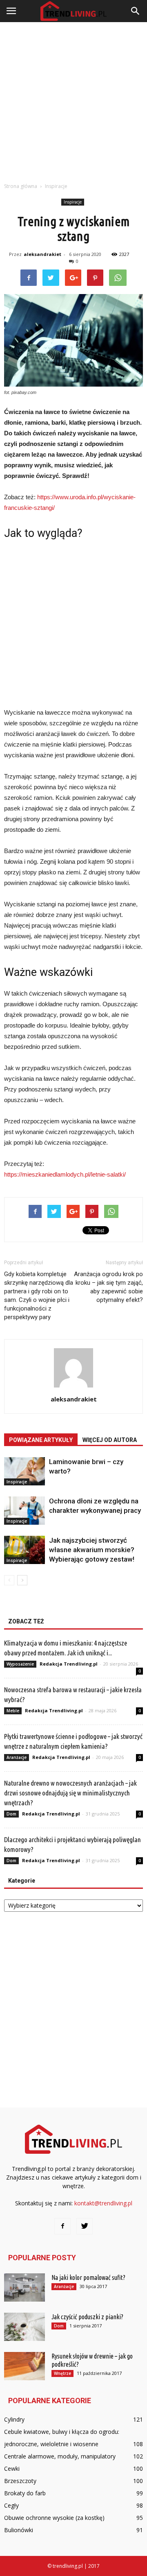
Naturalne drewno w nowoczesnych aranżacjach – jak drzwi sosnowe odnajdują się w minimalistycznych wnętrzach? (70, 1793)
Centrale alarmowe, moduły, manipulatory (60, 2456)
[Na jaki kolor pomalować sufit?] (24, 2287)
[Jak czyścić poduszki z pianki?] (24, 2327)
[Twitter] (85, 2226)
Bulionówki (19, 2530)
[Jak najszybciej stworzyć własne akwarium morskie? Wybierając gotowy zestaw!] (24, 1550)
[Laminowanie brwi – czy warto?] (24, 1471)
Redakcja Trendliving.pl (69, 1664)
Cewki (12, 2468)
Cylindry (14, 2419)
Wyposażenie (20, 1664)
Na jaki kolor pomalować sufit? (88, 2277)
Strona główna (21, 186)
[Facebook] (62, 2226)
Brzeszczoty (20, 2481)
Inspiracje (73, 202)
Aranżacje (17, 1757)
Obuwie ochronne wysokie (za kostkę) (54, 2518)
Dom (11, 1814)
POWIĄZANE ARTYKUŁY (41, 1440)
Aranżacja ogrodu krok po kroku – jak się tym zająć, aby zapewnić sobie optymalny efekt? (108, 1287)
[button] (136, 11)
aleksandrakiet (42, 254)
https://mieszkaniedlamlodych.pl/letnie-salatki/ (65, 1174)
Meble (13, 1711)
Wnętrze (62, 2373)
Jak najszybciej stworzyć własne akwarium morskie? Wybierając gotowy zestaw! (92, 1550)
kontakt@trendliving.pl (103, 2203)
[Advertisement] (73, 100)
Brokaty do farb (25, 2493)
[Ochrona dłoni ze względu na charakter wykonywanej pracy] (24, 1511)
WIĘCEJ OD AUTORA (110, 1440)
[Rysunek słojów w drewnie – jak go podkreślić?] (24, 2366)
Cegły (11, 2505)
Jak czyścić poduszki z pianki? (87, 2317)
